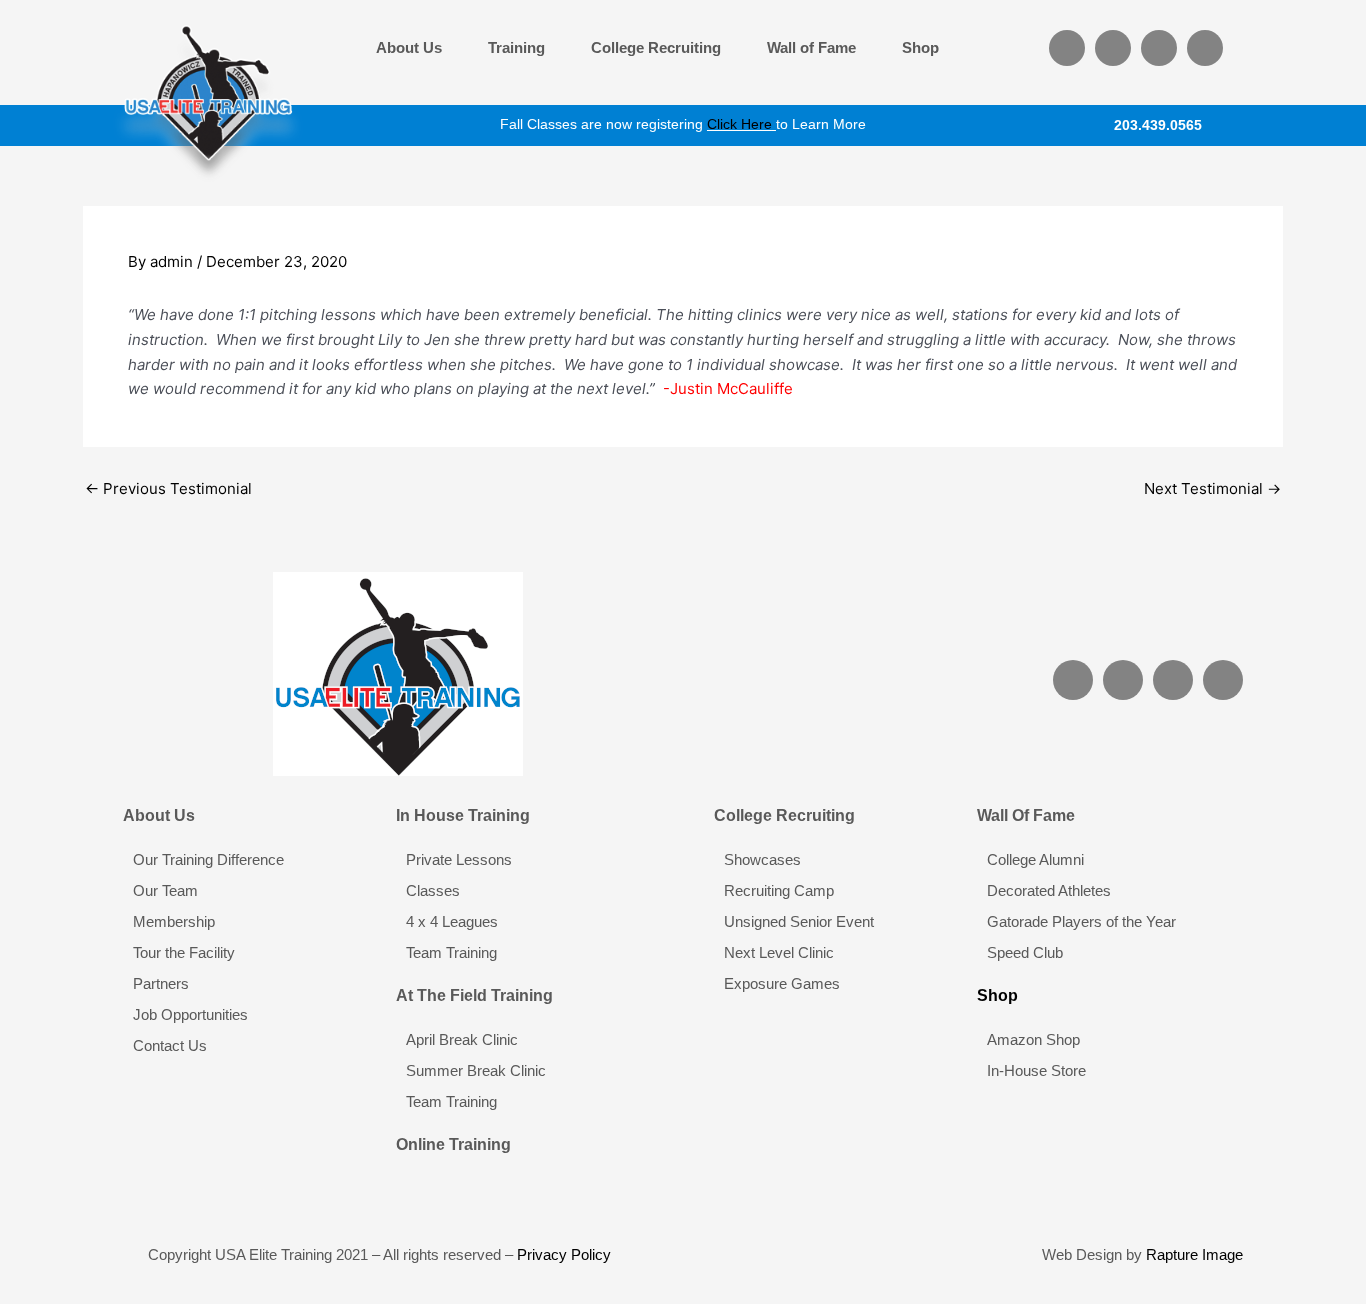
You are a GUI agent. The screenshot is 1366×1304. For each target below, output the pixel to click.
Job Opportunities (190, 1014)
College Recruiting (656, 47)
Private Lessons (459, 859)
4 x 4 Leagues (452, 921)
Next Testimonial (1212, 488)
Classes (433, 890)
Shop (920, 47)
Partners (161, 983)
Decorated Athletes (1049, 890)
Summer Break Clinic (476, 1070)
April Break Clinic (462, 1039)
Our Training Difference (208, 859)
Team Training (451, 952)
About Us (409, 47)
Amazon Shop (1033, 1039)
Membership (174, 921)
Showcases (762, 859)
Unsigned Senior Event (799, 921)
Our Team (165, 890)
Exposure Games (782, 983)
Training (516, 47)
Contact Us (170, 1045)
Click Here (739, 124)
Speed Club (1025, 952)
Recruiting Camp (779, 890)
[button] (414, 47)
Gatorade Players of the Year (1081, 921)
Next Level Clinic (779, 952)
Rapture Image (1194, 1254)
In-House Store (1036, 1070)
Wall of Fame (811, 47)
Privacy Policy (564, 1254)
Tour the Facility (184, 952)
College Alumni (1035, 859)
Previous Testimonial (168, 488)
